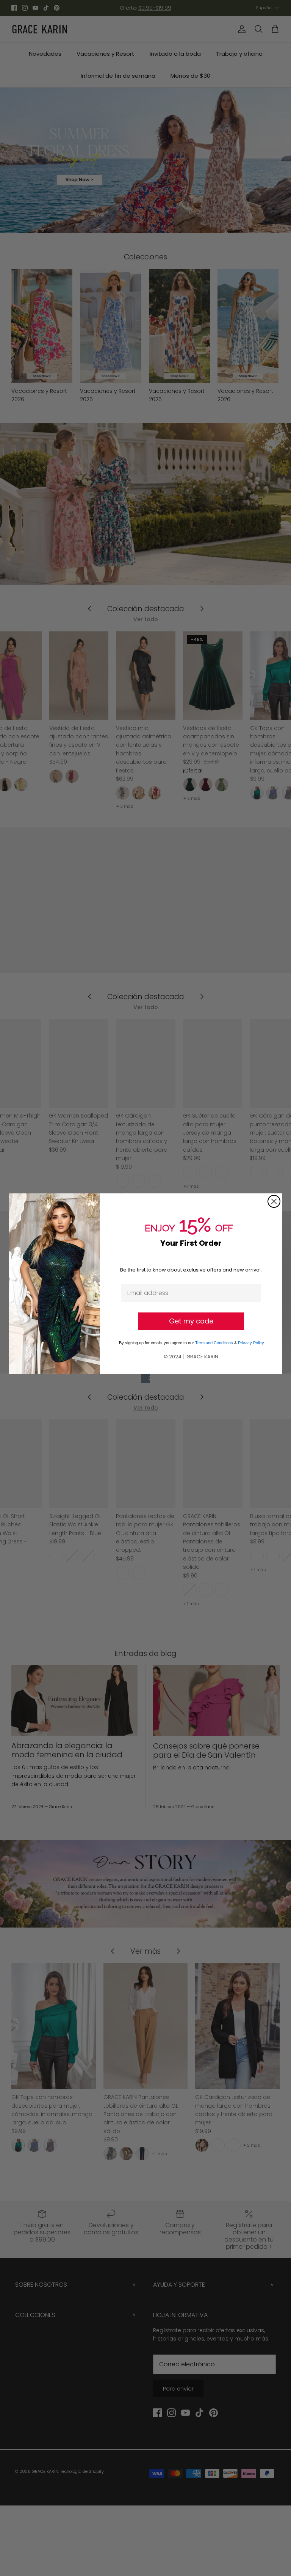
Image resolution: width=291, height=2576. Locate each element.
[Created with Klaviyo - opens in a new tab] (145, 1378)
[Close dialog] (274, 1201)
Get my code (191, 1321)
